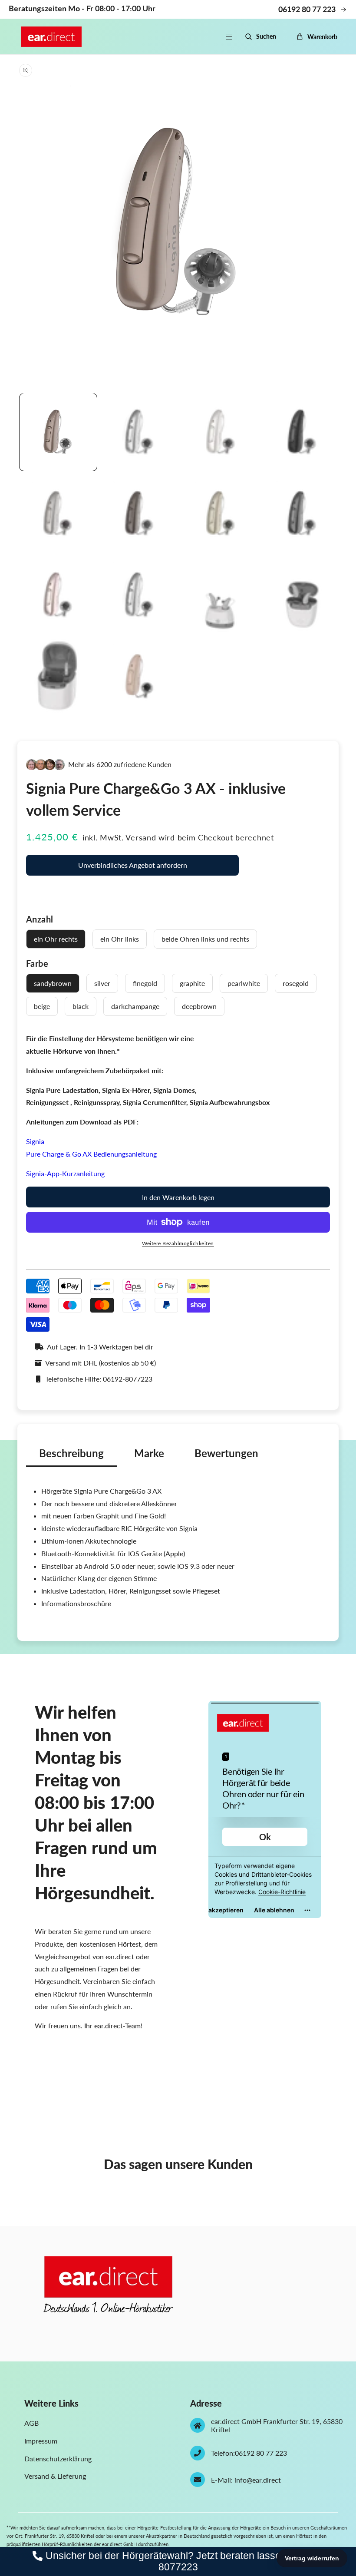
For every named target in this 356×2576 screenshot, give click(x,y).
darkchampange (135, 1006)
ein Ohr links (120, 939)
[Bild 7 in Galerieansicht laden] (221, 514)
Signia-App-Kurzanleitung (65, 1173)
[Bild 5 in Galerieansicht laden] (58, 514)
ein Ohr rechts (56, 939)
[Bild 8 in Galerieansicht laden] (303, 514)
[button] (234, 37)
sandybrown (53, 983)
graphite (192, 983)
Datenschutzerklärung (58, 2459)
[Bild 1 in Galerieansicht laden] (58, 432)
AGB (31, 2423)
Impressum (41, 2441)
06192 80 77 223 (261, 2453)
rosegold (296, 983)
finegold (145, 983)
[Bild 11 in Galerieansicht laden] (221, 595)
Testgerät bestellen (132, 893)
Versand (141, 837)
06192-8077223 (128, 1379)
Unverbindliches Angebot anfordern (133, 865)
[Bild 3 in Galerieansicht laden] (221, 432)
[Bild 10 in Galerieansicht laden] (140, 595)
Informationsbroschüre (76, 1603)
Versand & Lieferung (55, 2476)
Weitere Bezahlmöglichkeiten (178, 1243)
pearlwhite (244, 983)
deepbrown (199, 1006)
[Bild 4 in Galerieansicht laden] (303, 432)
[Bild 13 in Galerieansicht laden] (58, 677)
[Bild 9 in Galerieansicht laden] (58, 595)
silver (102, 983)
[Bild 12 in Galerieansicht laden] (303, 595)
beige (42, 1006)
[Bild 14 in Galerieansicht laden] (140, 677)
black (81, 1006)
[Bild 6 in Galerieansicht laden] (140, 514)
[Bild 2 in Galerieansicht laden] (140, 432)
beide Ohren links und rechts (205, 939)
